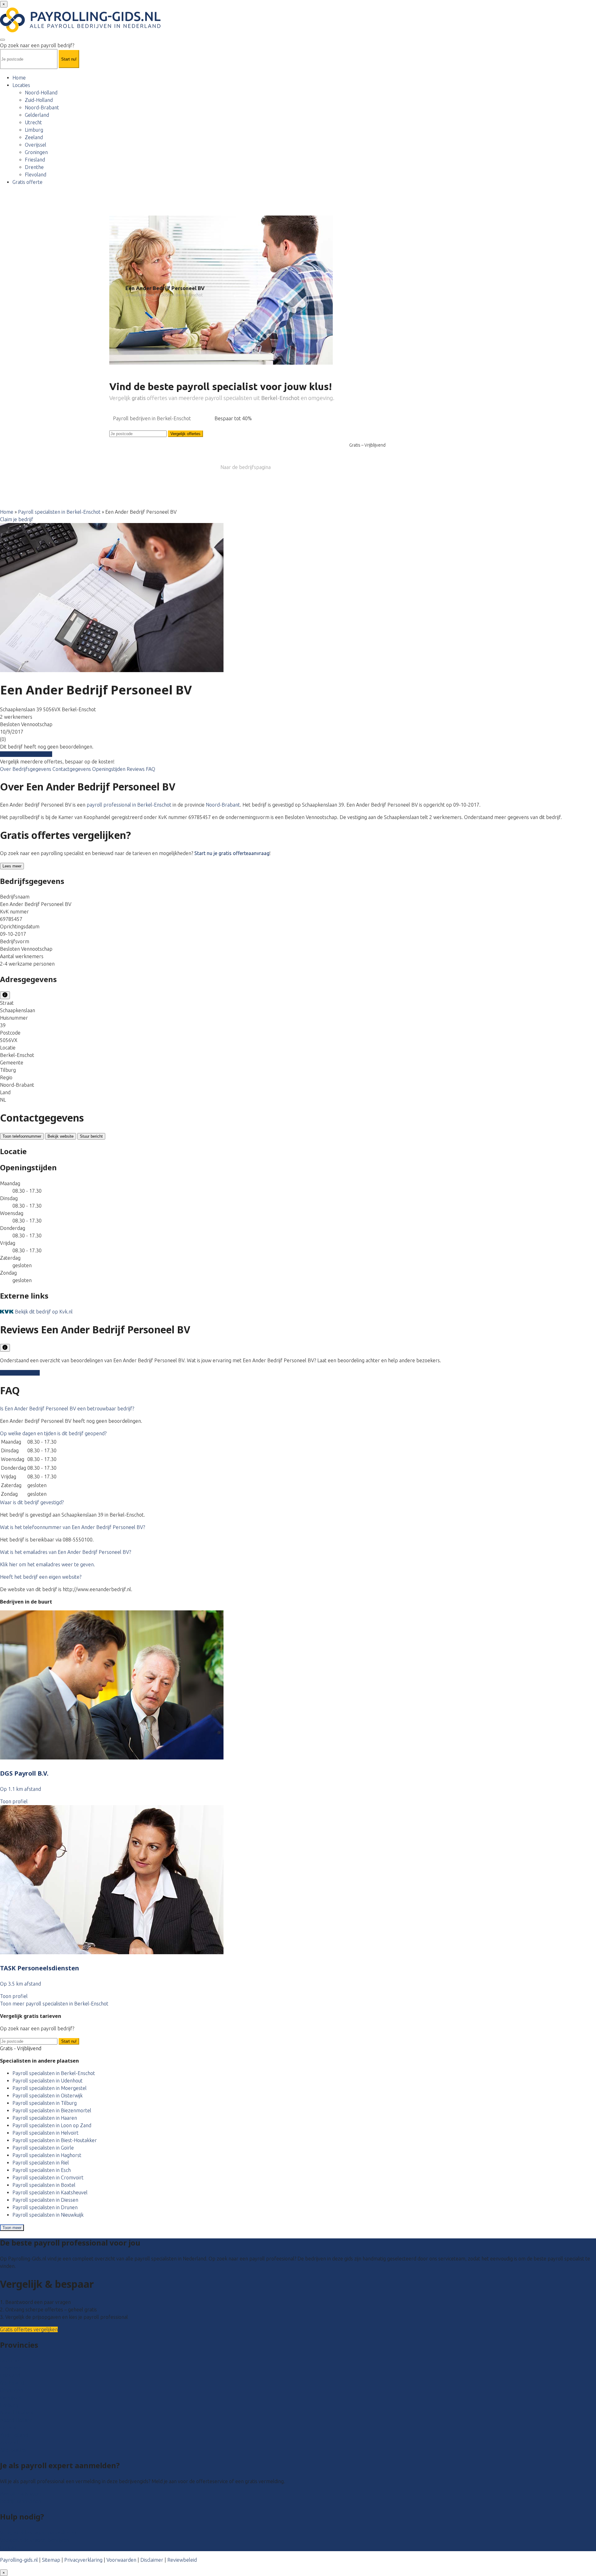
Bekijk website (61, 1136)
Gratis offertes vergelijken (29, 2329)
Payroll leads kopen (22, 2494)
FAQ (151, 769)
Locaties (21, 85)
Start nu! (69, 2041)
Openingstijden (109, 769)
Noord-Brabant (42, 107)
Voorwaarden (121, 2560)
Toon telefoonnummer (22, 1136)
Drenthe (34, 167)
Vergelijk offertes (185, 434)
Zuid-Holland (39, 100)
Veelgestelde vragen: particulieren (38, 2533)
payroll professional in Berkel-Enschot (129, 805)
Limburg (34, 130)
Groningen (36, 152)
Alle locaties (13, 2450)
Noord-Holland (41, 93)
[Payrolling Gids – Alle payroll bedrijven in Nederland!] (80, 30)
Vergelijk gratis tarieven (26, 754)
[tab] (298, 1409)
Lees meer (12, 866)
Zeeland (34, 137)
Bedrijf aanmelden (20, 2501)
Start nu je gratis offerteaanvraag (232, 853)
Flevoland (36, 175)
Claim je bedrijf (17, 519)
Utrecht (33, 122)
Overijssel (36, 145)
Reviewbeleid (182, 2560)
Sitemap (51, 2560)
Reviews (136, 769)
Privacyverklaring (83, 2560)
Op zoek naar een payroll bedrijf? (37, 45)
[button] (67, 1409)
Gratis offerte (27, 182)
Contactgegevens (72, 769)
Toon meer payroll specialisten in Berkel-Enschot (54, 2004)
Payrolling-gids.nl (19, 2560)
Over (6, 769)
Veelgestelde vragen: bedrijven (34, 2540)
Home (19, 78)
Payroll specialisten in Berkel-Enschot (59, 512)
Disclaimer (152, 2560)
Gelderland (37, 115)
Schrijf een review (20, 1373)
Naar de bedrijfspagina (246, 467)
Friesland (35, 160)
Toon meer (12, 2228)
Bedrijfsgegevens (32, 769)
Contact (9, 2547)
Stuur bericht (91, 1136)
